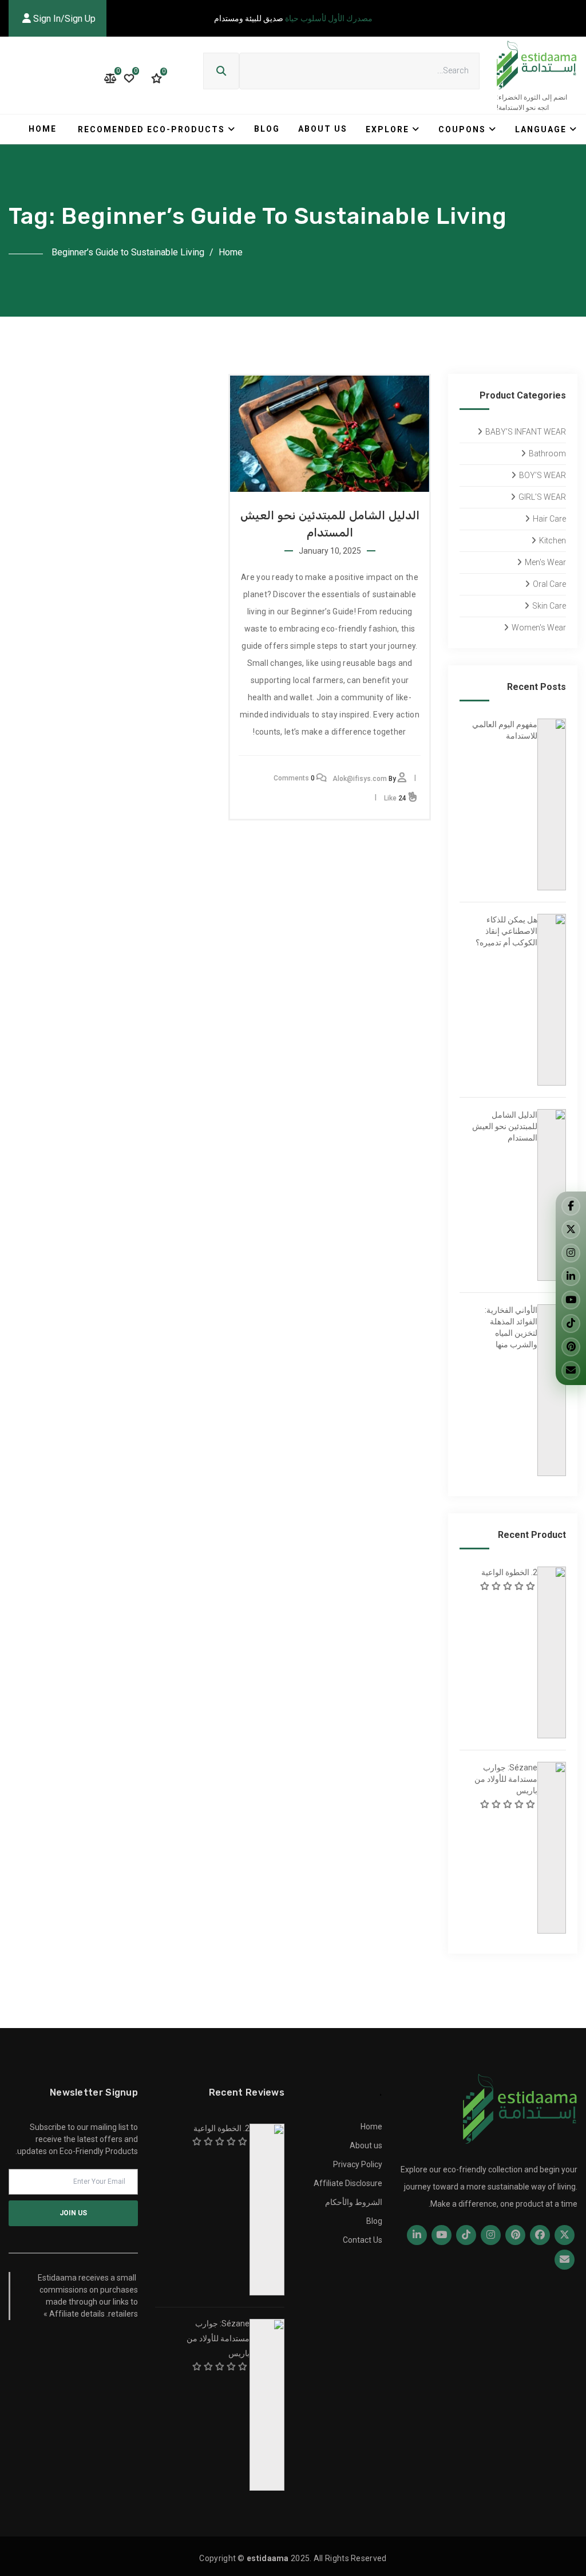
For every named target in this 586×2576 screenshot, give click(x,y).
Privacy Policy (358, 2164)
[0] (157, 78)
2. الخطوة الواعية (509, 1572)
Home (43, 129)
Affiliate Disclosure (348, 2183)
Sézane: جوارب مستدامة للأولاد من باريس (506, 1779)
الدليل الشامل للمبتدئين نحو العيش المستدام (505, 1126)
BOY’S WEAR (543, 475)
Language (541, 129)
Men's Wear (545, 562)
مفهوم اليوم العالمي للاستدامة (505, 730)
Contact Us (363, 2240)
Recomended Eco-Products (151, 129)
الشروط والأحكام (354, 2202)
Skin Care (549, 606)
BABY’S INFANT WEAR (526, 432)
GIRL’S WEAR (542, 497)
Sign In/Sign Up (63, 19)
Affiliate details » (74, 2314)
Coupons (462, 129)
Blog (267, 129)
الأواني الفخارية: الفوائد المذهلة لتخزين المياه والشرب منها (511, 1327)
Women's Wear (539, 628)
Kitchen (553, 541)
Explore (387, 129)
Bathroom (547, 453)
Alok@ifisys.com (360, 779)
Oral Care (549, 584)
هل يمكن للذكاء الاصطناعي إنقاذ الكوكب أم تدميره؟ (506, 931)
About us (323, 129)
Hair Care (549, 519)
